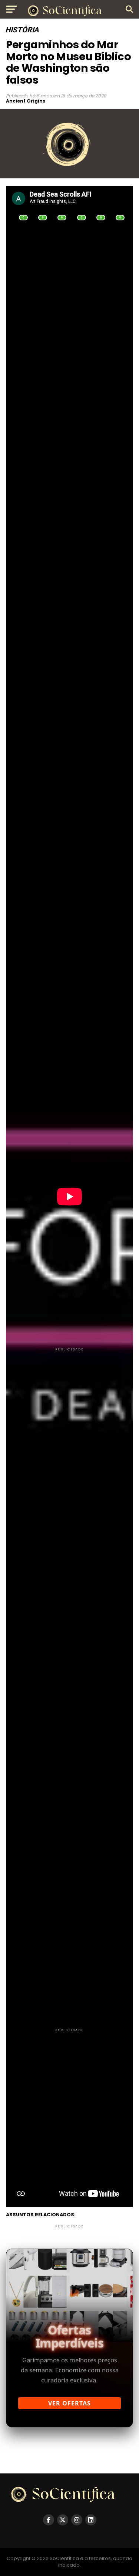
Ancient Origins (26, 101)
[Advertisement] (69, 1422)
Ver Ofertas (69, 2403)
